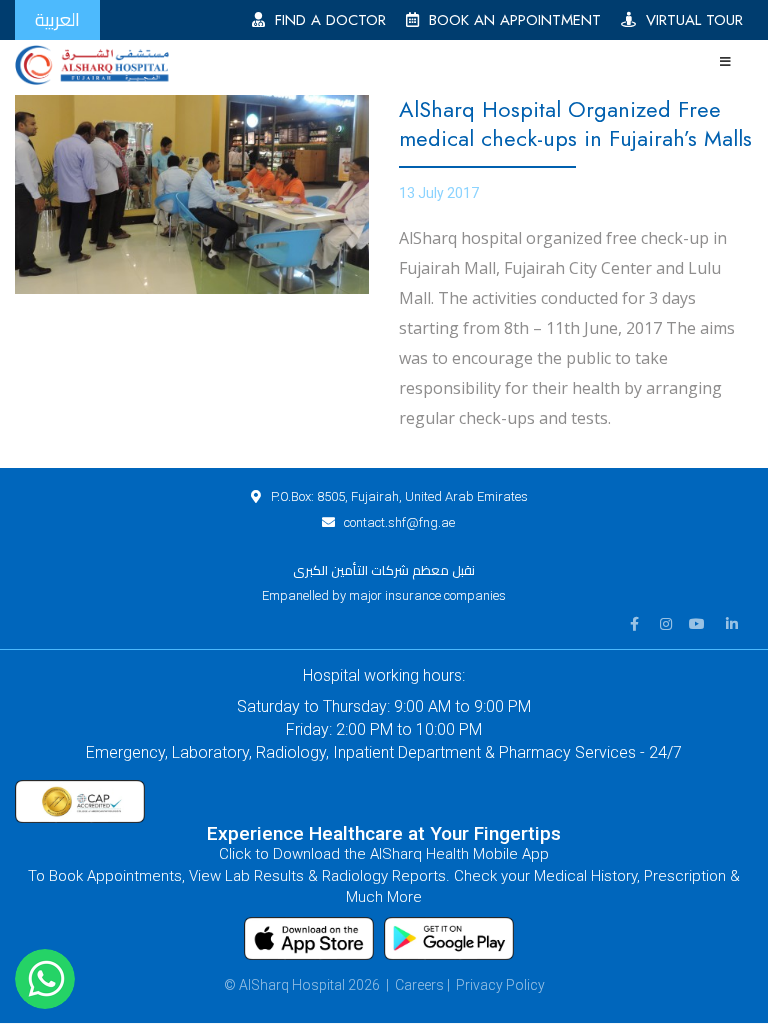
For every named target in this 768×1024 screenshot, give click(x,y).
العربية (57, 19)
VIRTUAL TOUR (689, 20)
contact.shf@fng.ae (399, 522)
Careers (419, 985)
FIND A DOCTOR (325, 20)
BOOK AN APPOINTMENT (510, 20)
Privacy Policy (500, 985)
